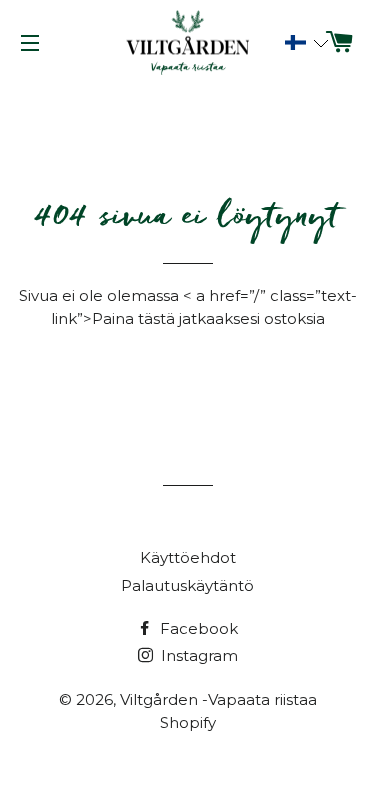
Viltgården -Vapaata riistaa (218, 699)
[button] (296, 43)
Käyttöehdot (188, 557)
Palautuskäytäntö (187, 585)
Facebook (197, 628)
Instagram (197, 655)
